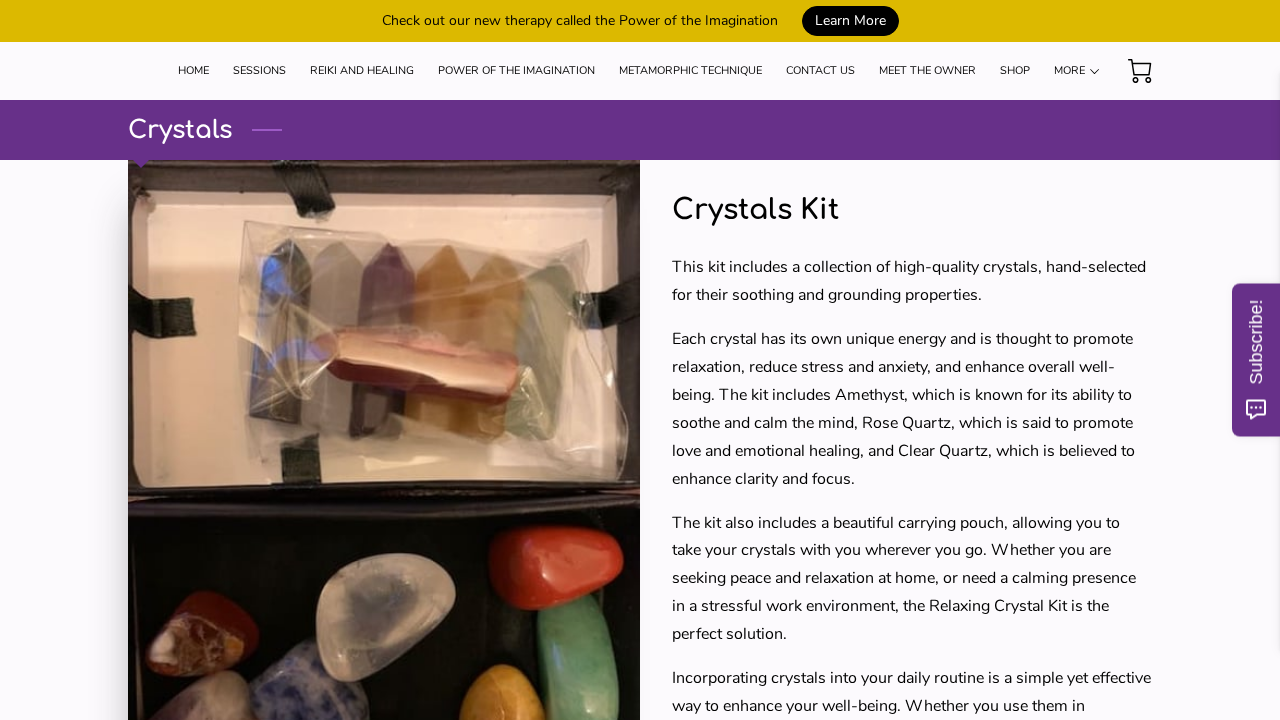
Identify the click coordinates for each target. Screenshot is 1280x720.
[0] (1140, 71)
